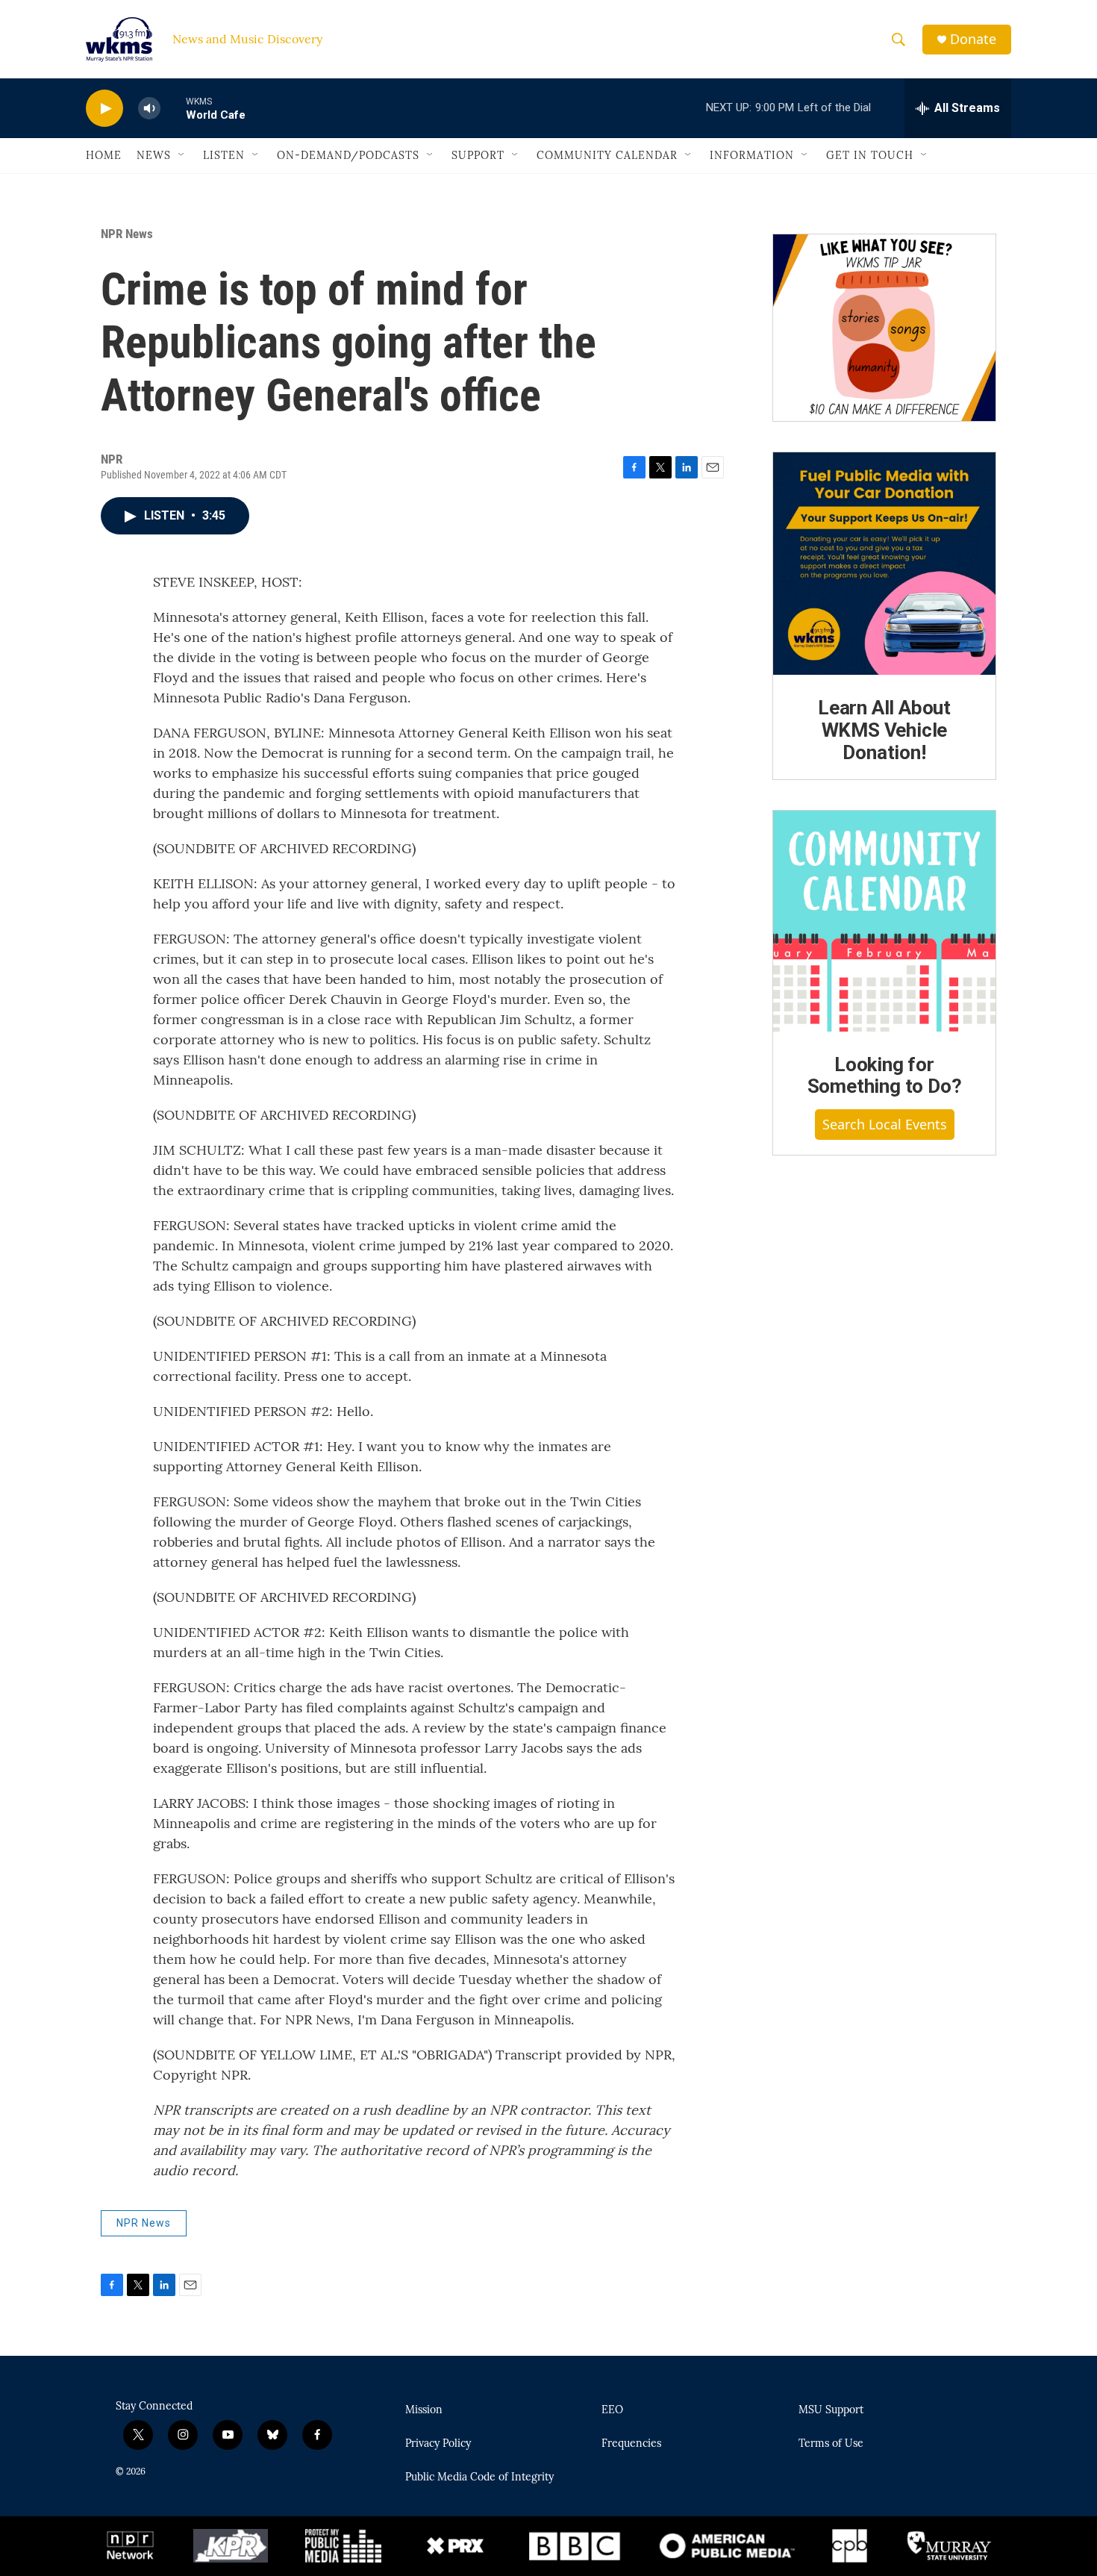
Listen (224, 155)
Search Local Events (885, 1124)
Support (478, 155)
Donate (973, 39)
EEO (612, 2410)
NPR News (127, 234)
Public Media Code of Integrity (479, 2477)
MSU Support (831, 2410)
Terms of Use (831, 2444)
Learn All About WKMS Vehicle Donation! (884, 730)
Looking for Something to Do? (885, 1076)
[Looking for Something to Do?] (884, 921)
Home (104, 155)
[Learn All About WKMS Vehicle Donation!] (884, 564)
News (154, 155)
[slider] (173, 108)
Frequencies (631, 2444)
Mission (424, 2410)
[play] (104, 109)
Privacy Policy (438, 2444)
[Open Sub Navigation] (182, 155)
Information (752, 155)
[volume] (149, 109)
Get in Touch (870, 155)
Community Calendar (607, 155)
